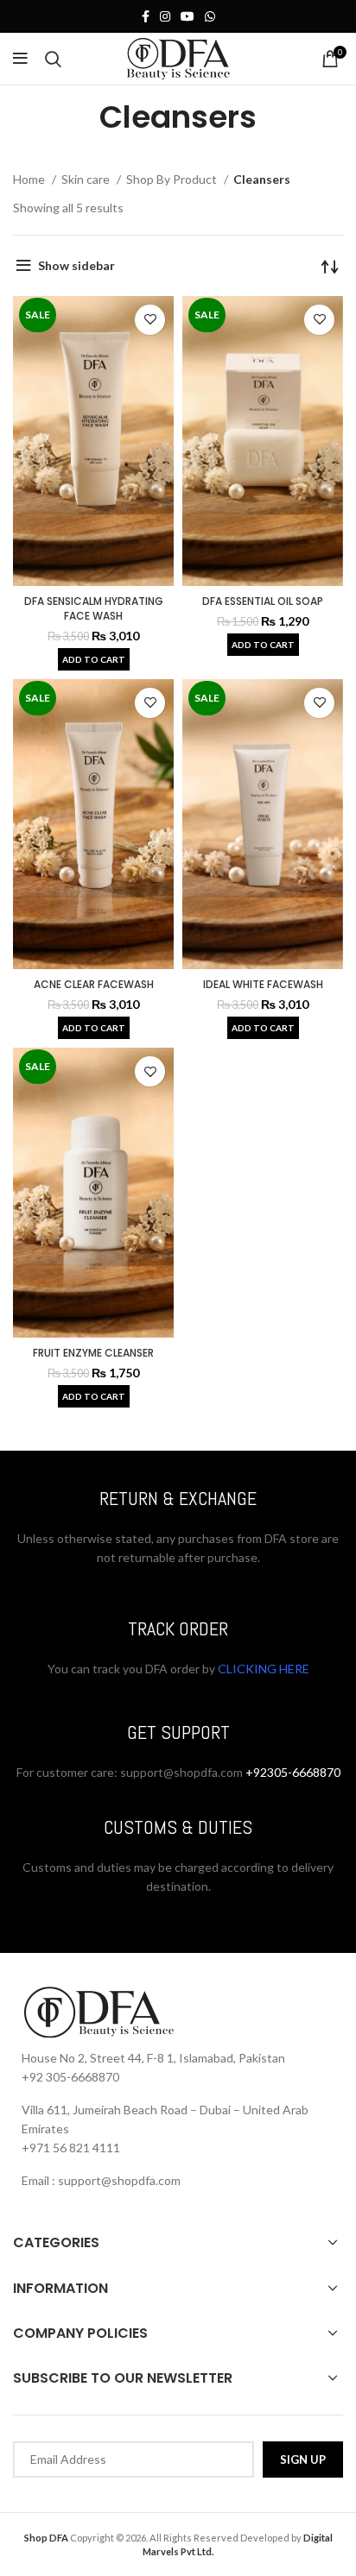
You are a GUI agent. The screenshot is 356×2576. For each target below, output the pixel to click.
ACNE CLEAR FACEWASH (94, 984)
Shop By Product (173, 179)
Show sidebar (76, 265)
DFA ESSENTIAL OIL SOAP (263, 601)
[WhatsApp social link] (210, 16)
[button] (94, 659)
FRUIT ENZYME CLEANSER (93, 1353)
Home (30, 179)
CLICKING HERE (262, 1669)
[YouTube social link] (188, 16)
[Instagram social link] (165, 16)
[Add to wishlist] (150, 320)
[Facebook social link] (146, 16)
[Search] (53, 59)
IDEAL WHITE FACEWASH (263, 984)
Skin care (87, 179)
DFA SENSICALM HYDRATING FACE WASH (94, 608)
